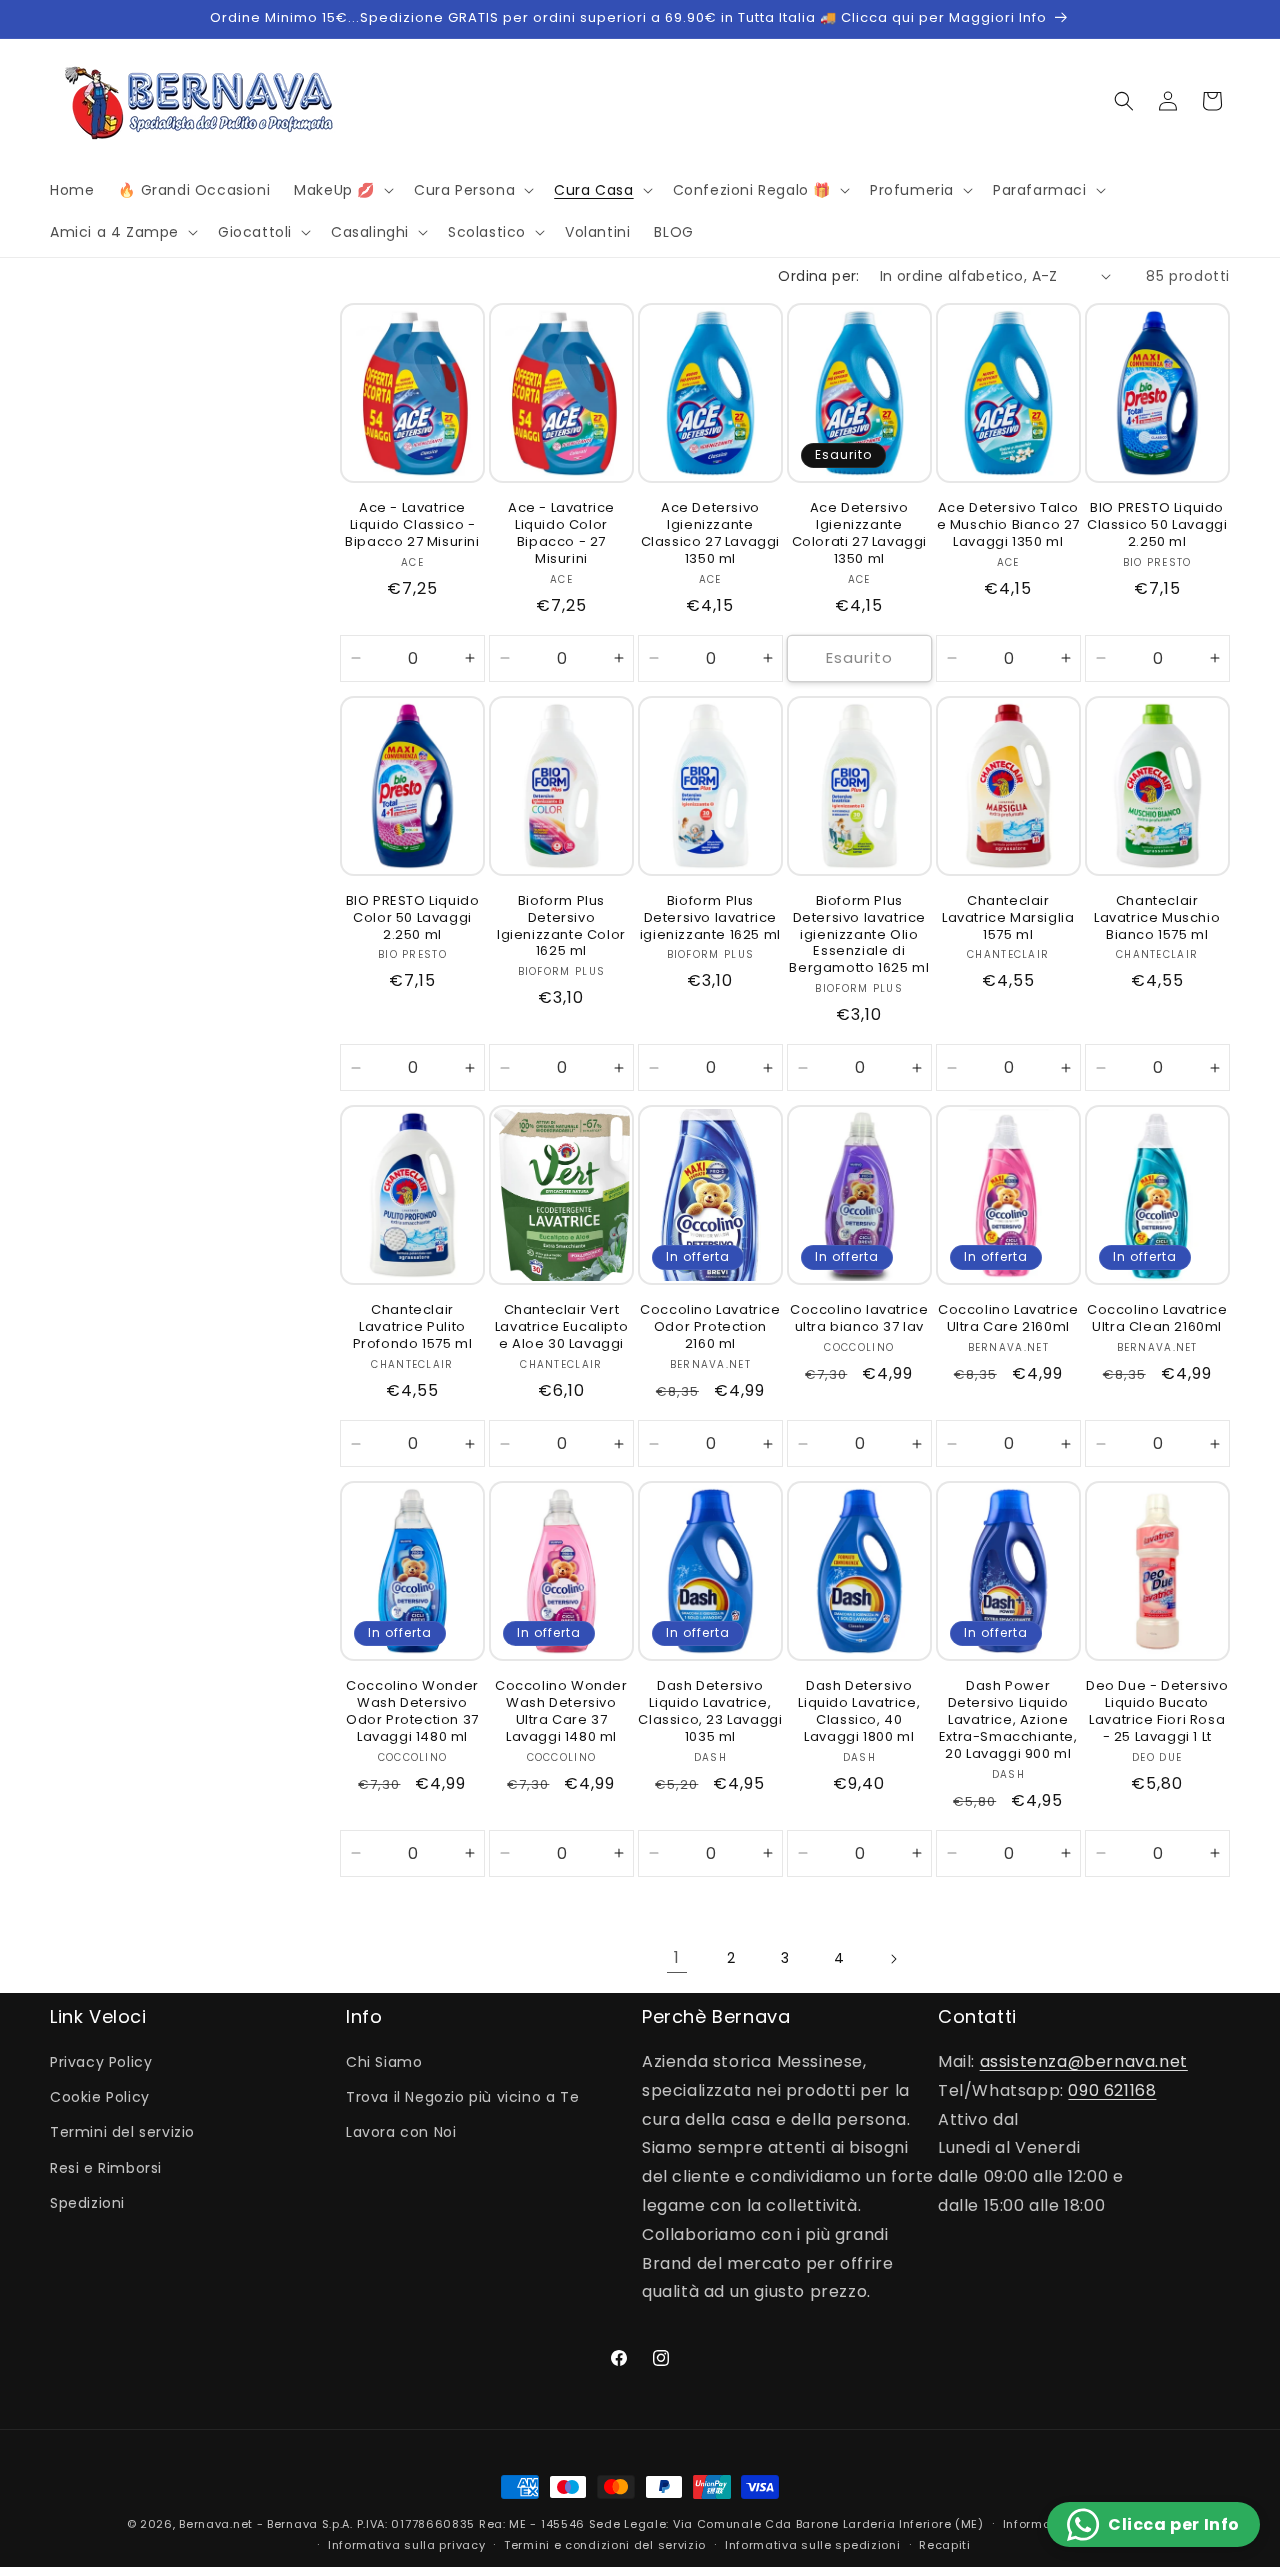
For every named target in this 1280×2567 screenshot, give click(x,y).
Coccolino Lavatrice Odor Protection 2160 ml (710, 1327)
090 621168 (1112, 2090)
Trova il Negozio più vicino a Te (462, 2097)
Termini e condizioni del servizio (605, 2545)
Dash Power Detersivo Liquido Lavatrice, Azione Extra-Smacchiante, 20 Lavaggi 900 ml (1008, 1720)
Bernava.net (216, 2524)
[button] (342, 190)
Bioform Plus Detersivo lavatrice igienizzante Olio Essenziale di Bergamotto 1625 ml (859, 935)
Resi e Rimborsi (106, 2168)
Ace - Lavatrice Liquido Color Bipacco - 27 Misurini (561, 534)
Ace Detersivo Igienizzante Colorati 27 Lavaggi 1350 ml (859, 534)
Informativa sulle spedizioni (813, 2545)
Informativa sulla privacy (407, 2545)
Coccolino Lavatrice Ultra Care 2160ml (1008, 1319)
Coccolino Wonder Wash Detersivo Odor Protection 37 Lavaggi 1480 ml (412, 1712)
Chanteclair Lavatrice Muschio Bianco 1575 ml (1157, 918)
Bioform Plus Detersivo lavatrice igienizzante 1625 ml (710, 918)
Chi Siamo (384, 2062)
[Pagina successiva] (893, 1959)
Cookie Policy (100, 2097)
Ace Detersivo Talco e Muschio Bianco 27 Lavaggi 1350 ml (1008, 525)
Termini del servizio (122, 2132)
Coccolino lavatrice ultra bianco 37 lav (859, 1319)
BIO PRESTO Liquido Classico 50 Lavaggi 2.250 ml (1157, 525)
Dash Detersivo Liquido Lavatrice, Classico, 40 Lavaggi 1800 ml (859, 1712)
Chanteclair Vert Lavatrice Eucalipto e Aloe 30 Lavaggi (561, 1327)
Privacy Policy (101, 2062)
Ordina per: (818, 276)
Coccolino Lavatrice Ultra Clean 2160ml (1157, 1319)
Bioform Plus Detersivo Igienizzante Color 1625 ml (561, 927)
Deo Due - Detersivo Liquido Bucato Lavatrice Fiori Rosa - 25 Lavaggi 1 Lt (1157, 1712)
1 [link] (677, 1957)
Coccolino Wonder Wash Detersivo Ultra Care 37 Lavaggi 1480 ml (561, 1712)
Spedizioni (87, 2203)
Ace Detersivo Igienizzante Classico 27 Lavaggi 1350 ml (710, 534)
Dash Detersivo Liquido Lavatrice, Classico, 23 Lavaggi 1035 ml (710, 1712)
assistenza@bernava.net (1084, 2061)
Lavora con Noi (401, 2132)
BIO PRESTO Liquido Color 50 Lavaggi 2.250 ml (413, 918)
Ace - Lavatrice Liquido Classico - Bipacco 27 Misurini (412, 525)
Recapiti (945, 2545)
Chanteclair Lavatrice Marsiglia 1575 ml (1008, 918)
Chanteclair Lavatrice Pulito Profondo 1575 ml (413, 1327)
